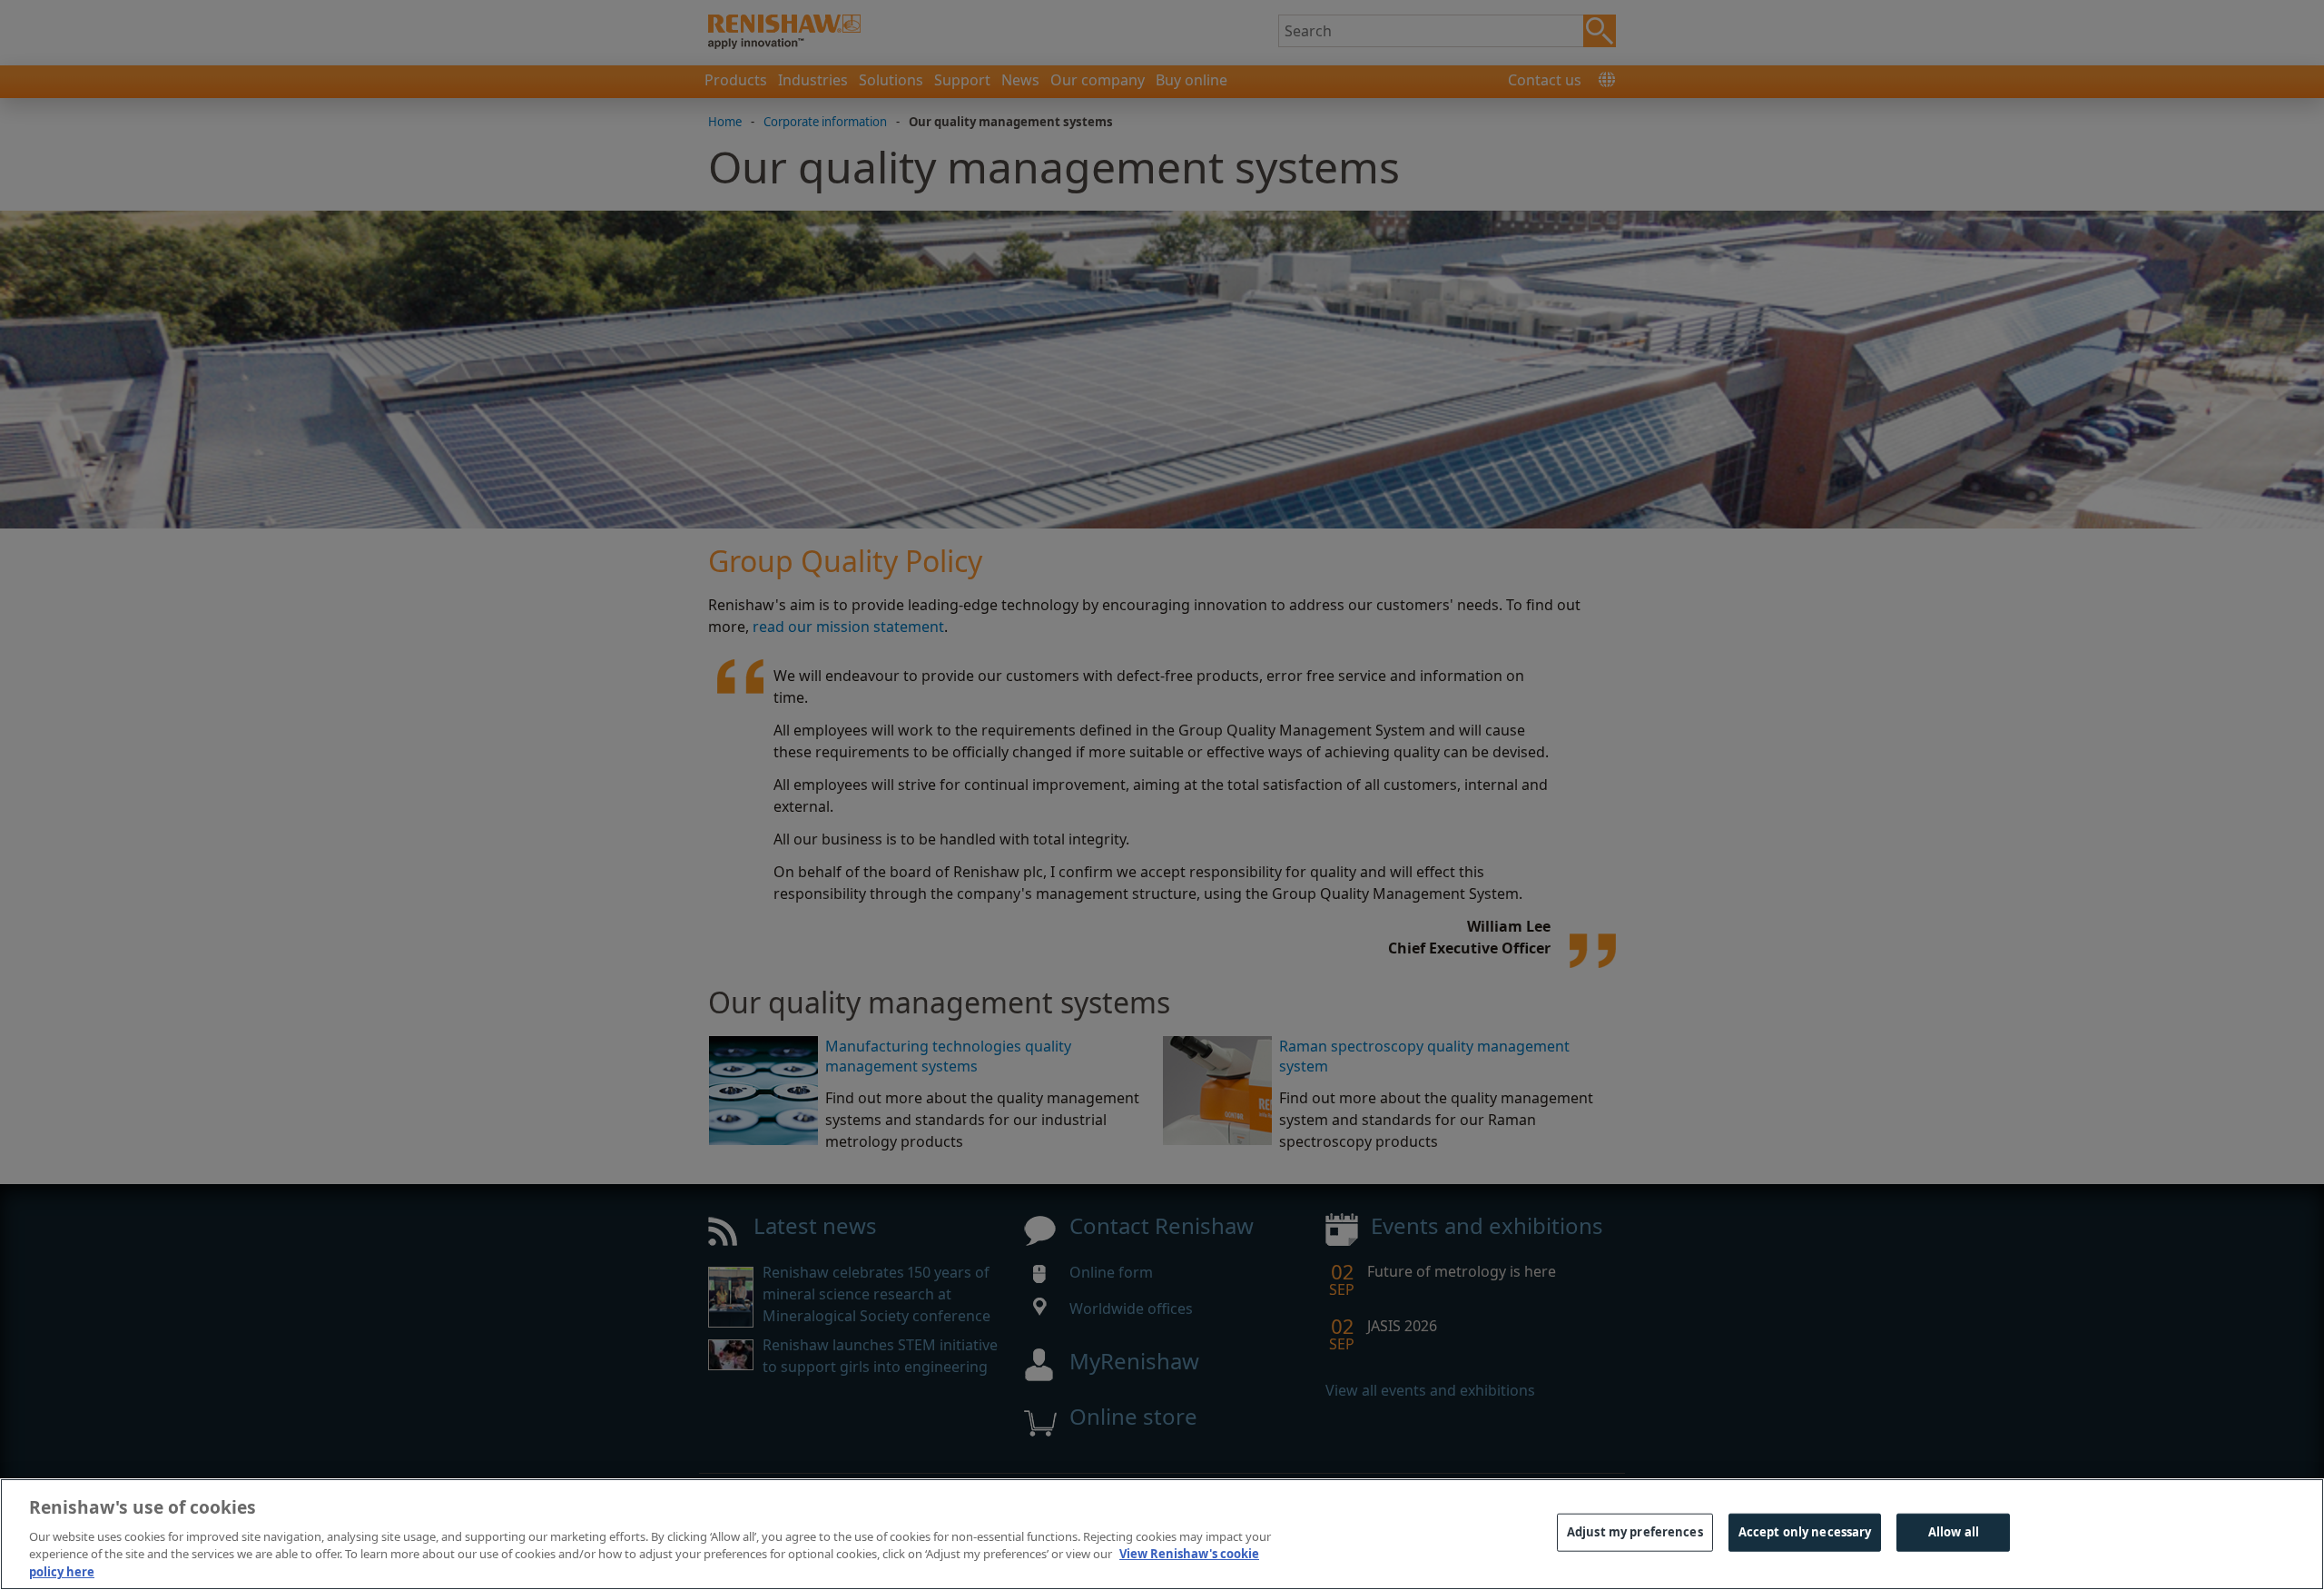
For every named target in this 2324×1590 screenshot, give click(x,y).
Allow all (1954, 1532)
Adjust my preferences (1635, 1532)
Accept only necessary (1805, 1532)
